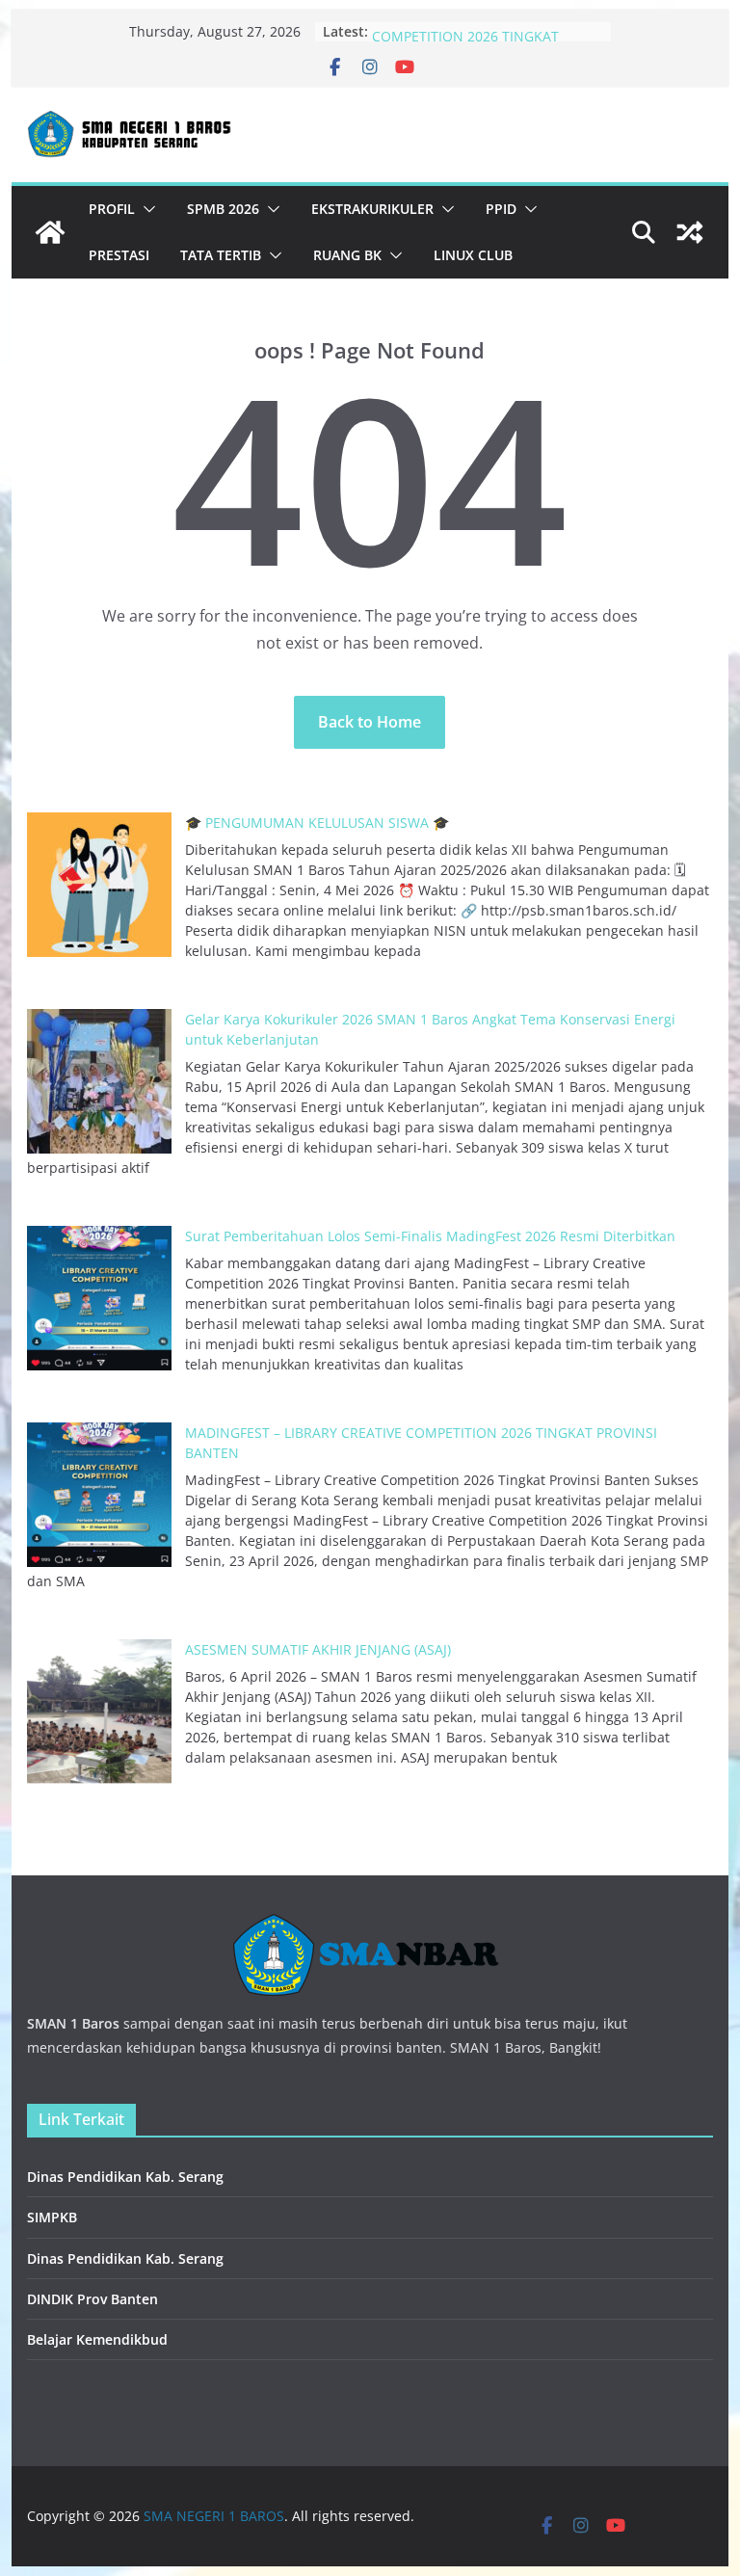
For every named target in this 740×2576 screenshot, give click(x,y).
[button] (145, 209)
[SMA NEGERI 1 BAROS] (50, 232)
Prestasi (119, 255)
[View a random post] (690, 232)
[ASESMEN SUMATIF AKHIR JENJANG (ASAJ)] (99, 1712)
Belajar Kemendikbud (97, 2339)
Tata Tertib (221, 255)
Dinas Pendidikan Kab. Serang (125, 2177)
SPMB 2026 (223, 209)
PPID (501, 209)
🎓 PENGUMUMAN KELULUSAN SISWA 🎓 (317, 823)
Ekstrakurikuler (372, 209)
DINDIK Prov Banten (92, 2299)
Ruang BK (347, 255)
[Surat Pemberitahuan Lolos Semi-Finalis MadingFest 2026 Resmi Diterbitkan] (99, 1298)
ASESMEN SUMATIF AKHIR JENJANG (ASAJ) (318, 1649)
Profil (112, 209)
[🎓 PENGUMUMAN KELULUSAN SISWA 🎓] (99, 885)
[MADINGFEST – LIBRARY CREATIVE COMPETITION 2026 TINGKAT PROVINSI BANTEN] (99, 1495)
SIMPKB (52, 2217)
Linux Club (473, 255)
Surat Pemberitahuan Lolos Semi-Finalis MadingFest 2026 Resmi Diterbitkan (430, 1236)
